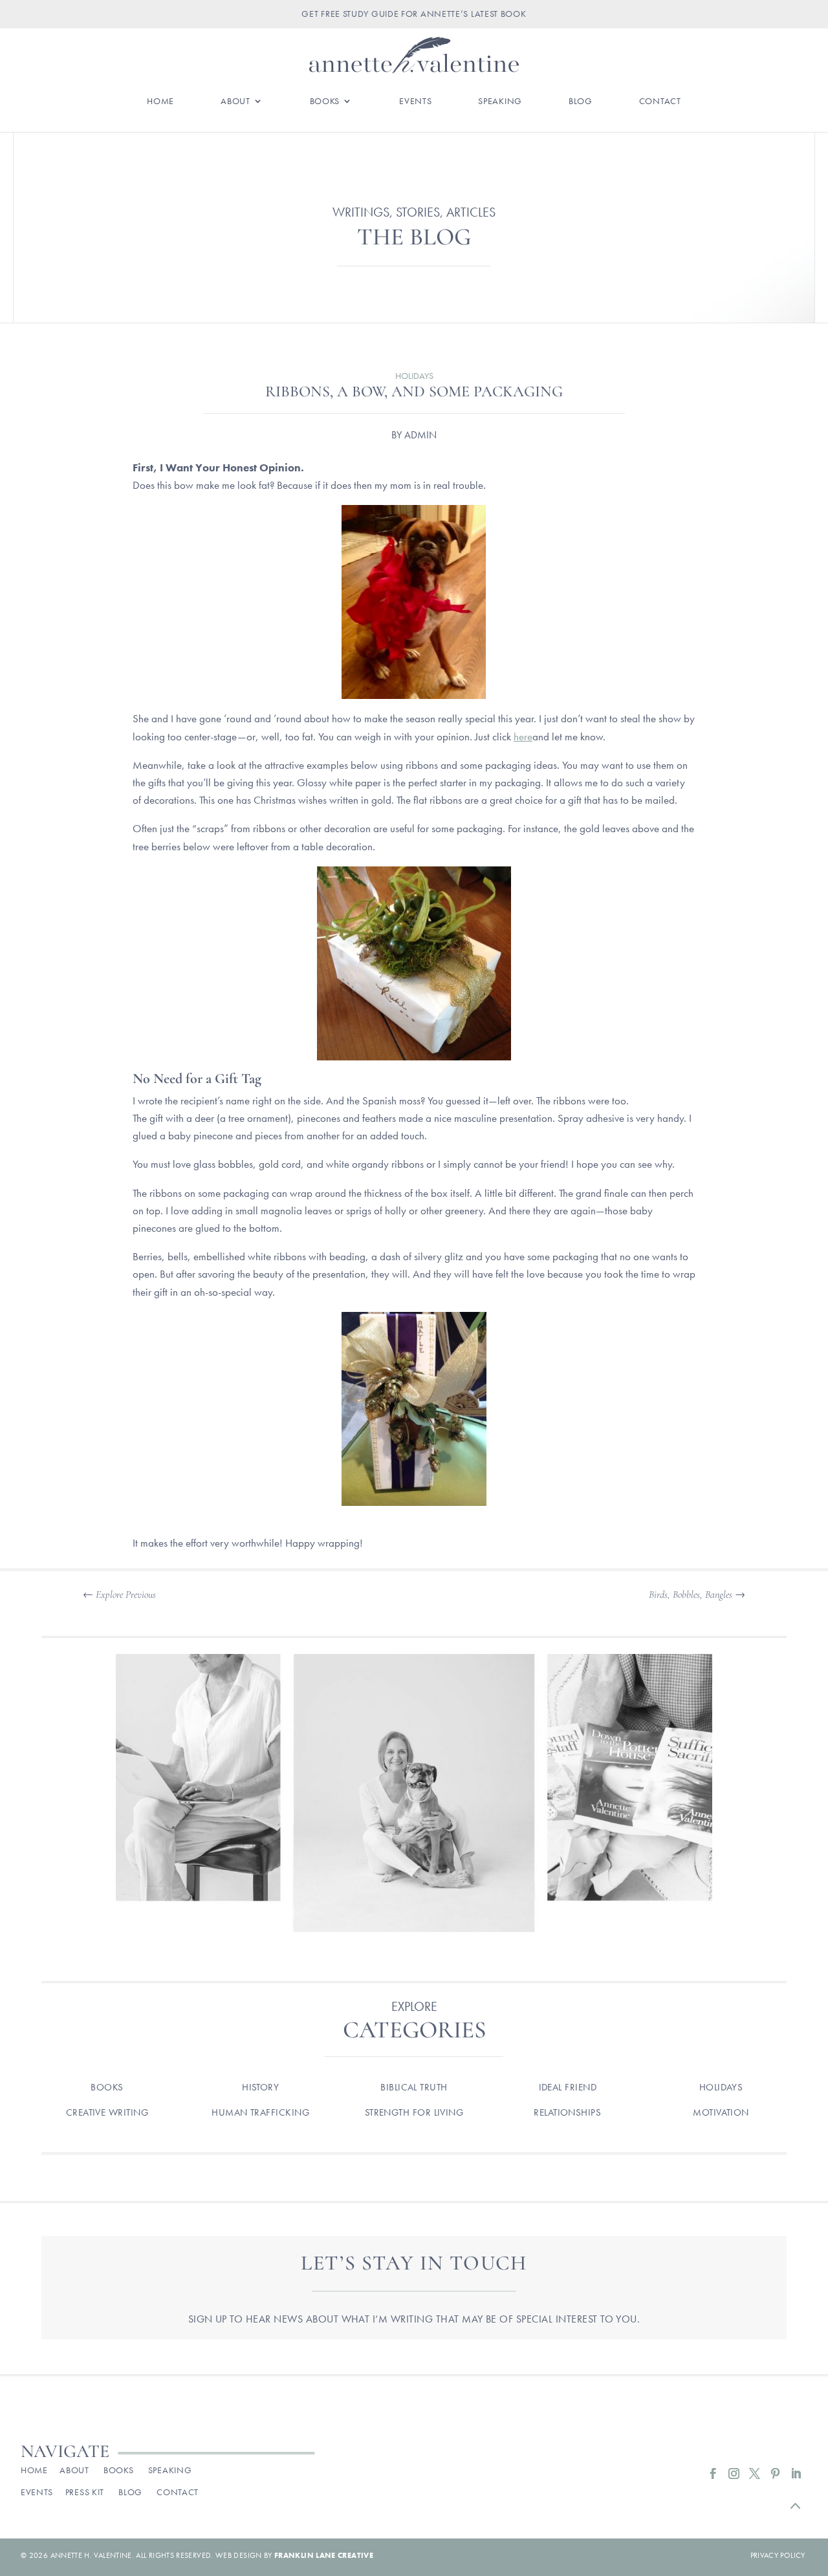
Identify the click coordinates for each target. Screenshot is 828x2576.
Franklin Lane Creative (324, 2555)
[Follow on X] (755, 2474)
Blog (581, 102)
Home (160, 102)
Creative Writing (107, 2112)
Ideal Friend (568, 2087)
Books (325, 102)
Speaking (500, 102)
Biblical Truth (414, 2087)
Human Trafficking (260, 2112)
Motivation (721, 2112)
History (260, 2087)
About (235, 102)
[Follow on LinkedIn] (796, 2474)
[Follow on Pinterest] (776, 2474)
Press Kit (85, 2492)
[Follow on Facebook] (714, 2474)
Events (415, 102)
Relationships (567, 2112)
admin (420, 435)
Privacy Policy (778, 2555)
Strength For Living (414, 2112)
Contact (660, 102)
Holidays (414, 376)
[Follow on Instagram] (734, 2474)
